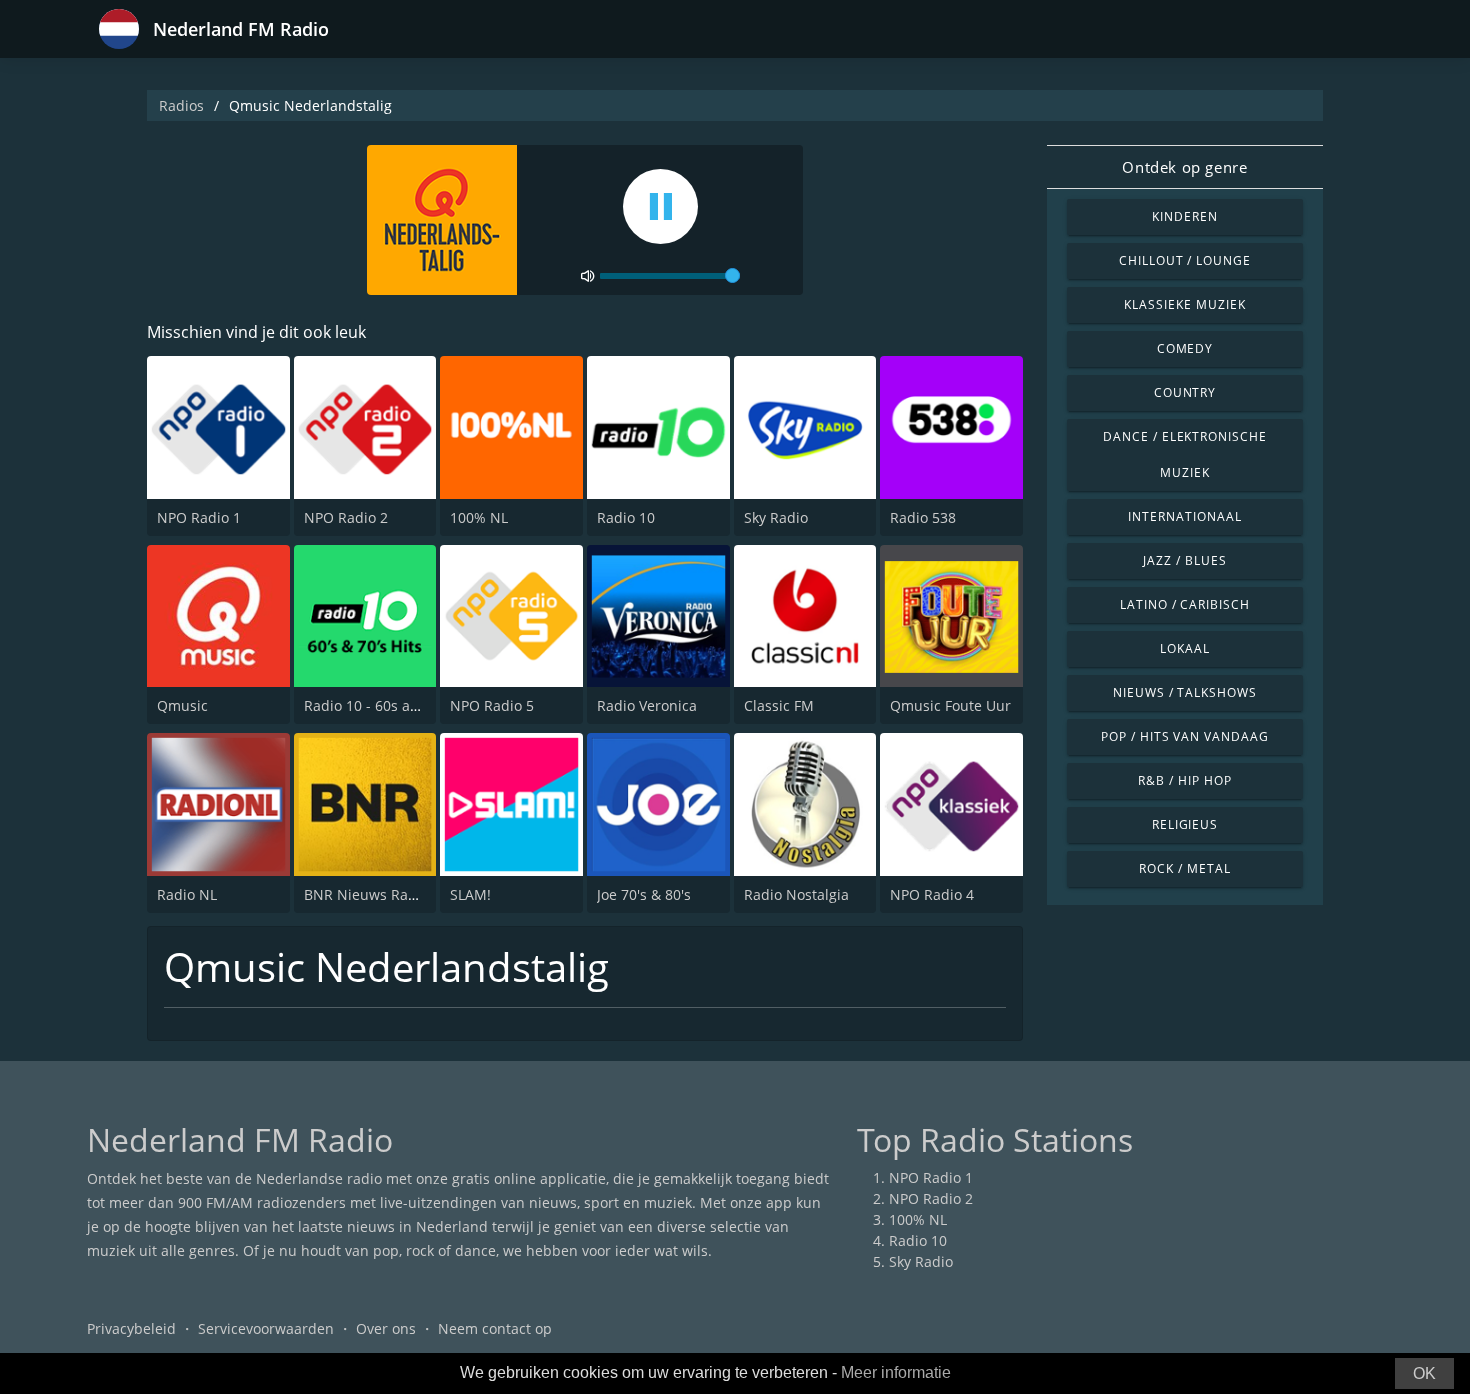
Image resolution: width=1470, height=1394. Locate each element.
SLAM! (470, 894)
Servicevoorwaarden (266, 1328)
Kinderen (1185, 216)
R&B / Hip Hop (1184, 780)
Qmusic (182, 705)
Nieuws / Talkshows (1185, 692)
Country (1185, 392)
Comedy (1185, 348)
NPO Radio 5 (492, 705)
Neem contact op (495, 1328)
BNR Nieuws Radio (366, 894)
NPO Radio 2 (346, 517)
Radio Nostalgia (796, 894)
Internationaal (1184, 516)
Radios (181, 105)
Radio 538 (923, 517)
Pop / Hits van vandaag (1185, 736)
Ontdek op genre (1184, 167)
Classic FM (779, 705)
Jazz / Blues (1185, 560)
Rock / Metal (1185, 868)
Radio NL (187, 894)
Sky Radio (776, 517)
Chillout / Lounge (1185, 260)
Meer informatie (896, 1372)
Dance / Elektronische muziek (1185, 454)
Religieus (1185, 824)
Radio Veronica (647, 705)
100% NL (479, 517)
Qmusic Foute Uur (950, 705)
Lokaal (1185, 648)
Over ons (386, 1328)
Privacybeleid (131, 1328)
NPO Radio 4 (932, 894)
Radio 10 (626, 517)
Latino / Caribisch (1185, 604)
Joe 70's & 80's (644, 894)
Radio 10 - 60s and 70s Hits (394, 705)
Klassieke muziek (1184, 304)
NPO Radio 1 (199, 517)
